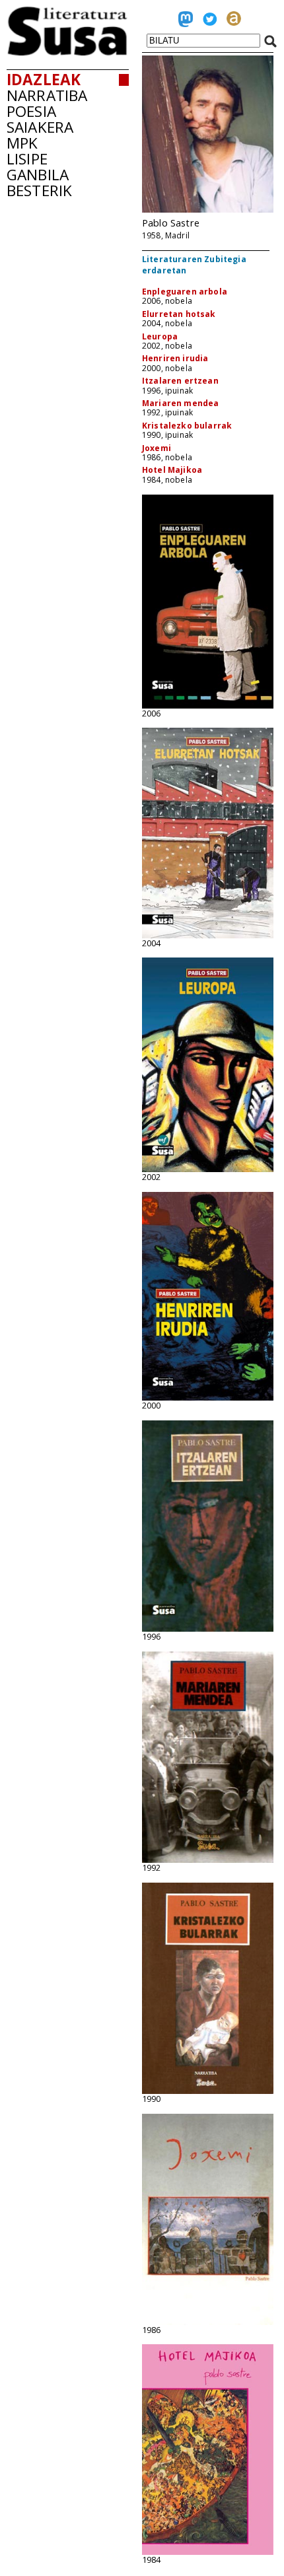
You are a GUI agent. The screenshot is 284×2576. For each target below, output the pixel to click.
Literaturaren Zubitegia (194, 259)
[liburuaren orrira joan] (208, 705)
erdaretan (164, 270)
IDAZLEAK (44, 80)
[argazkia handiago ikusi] (208, 210)
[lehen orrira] (68, 52)
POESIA (31, 111)
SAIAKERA (40, 127)
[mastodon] (186, 22)
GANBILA (38, 175)
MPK (22, 143)
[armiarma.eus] (234, 22)
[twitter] (210, 22)
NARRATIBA (47, 95)
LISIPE (27, 159)
